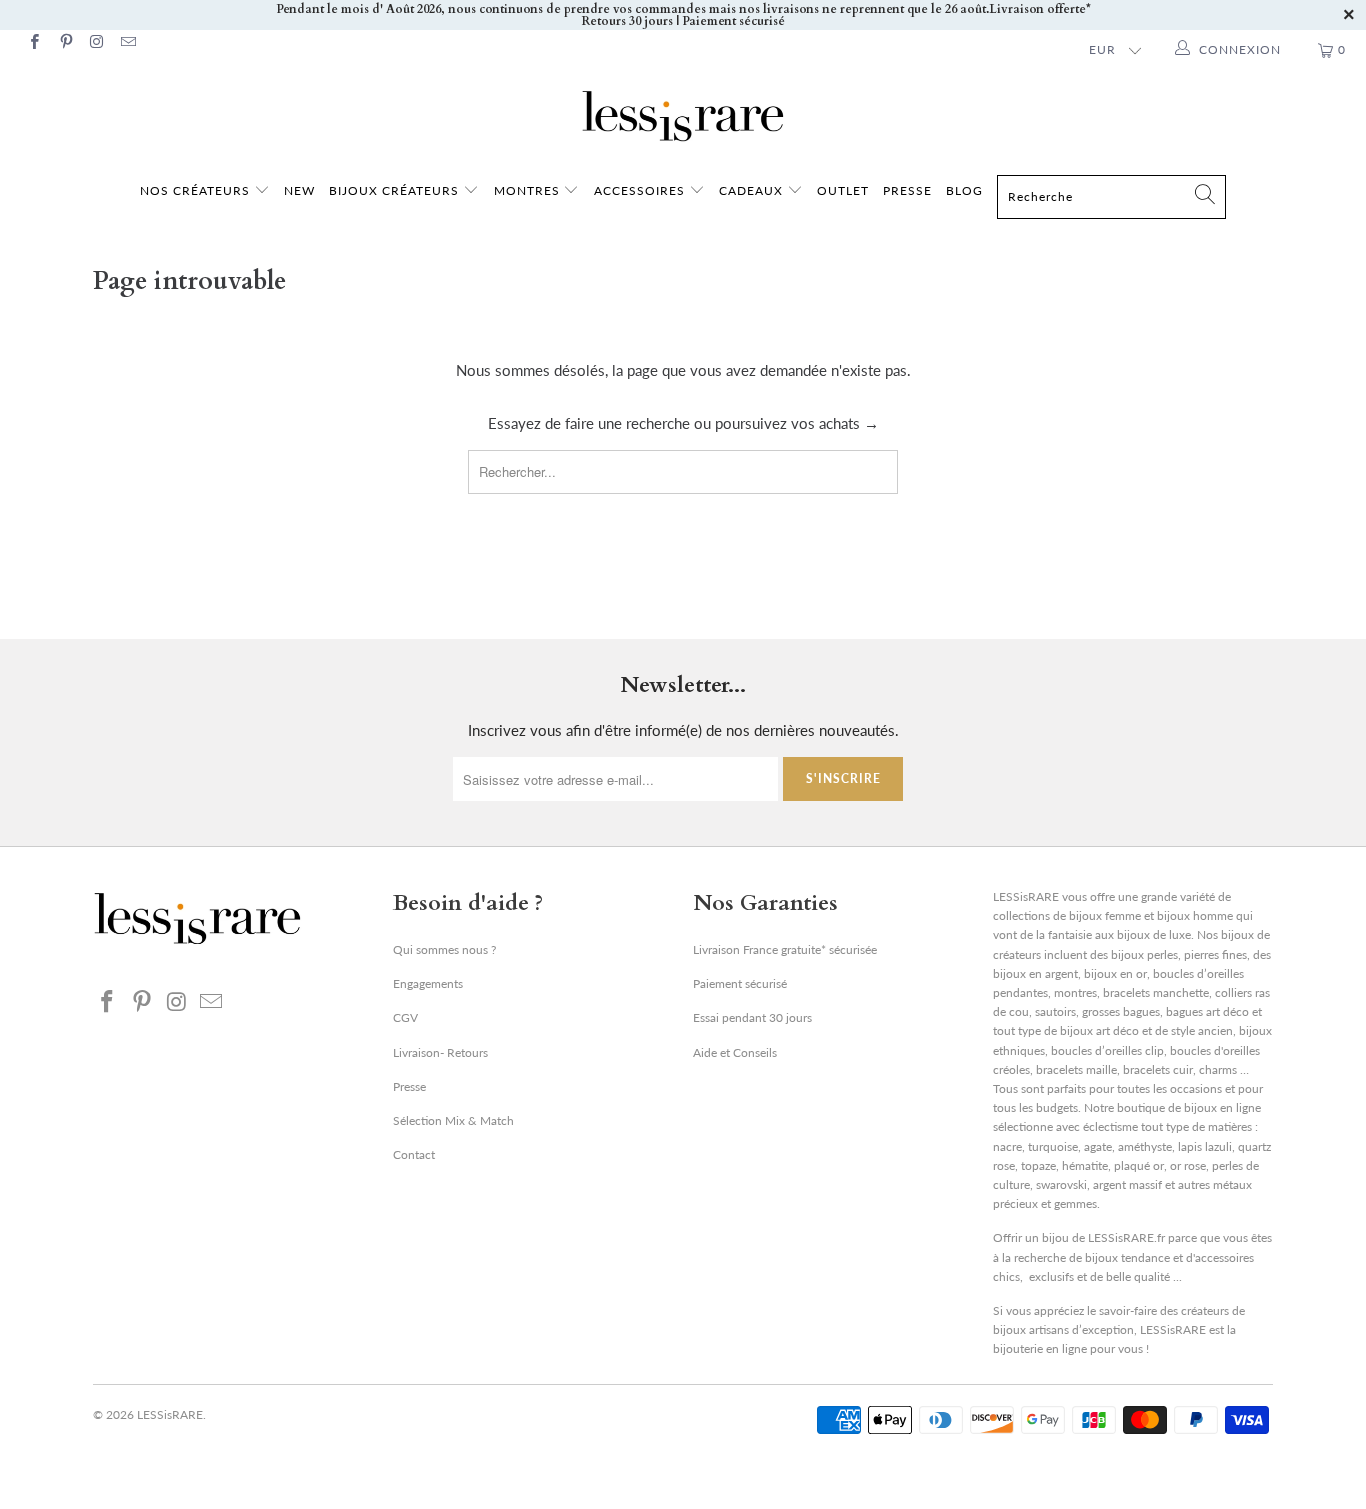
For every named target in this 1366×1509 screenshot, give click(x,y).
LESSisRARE (170, 1414)
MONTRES (529, 190)
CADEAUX (751, 190)
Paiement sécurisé (740, 983)
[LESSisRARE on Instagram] (96, 43)
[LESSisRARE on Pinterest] (64, 43)
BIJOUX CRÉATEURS (396, 190)
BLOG (964, 190)
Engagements (428, 983)
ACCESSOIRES (641, 190)
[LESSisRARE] (683, 116)
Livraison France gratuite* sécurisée (785, 949)
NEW (299, 190)
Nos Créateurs (195, 190)
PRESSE (907, 190)
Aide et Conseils (735, 1052)
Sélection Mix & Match (453, 1120)
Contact (414, 1154)
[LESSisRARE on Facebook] (33, 43)
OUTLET (843, 190)
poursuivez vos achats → (797, 423)
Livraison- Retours (440, 1052)
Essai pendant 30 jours (752, 1017)
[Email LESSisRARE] (127, 43)
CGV (405, 1017)
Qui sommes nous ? (444, 949)
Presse (409, 1086)
